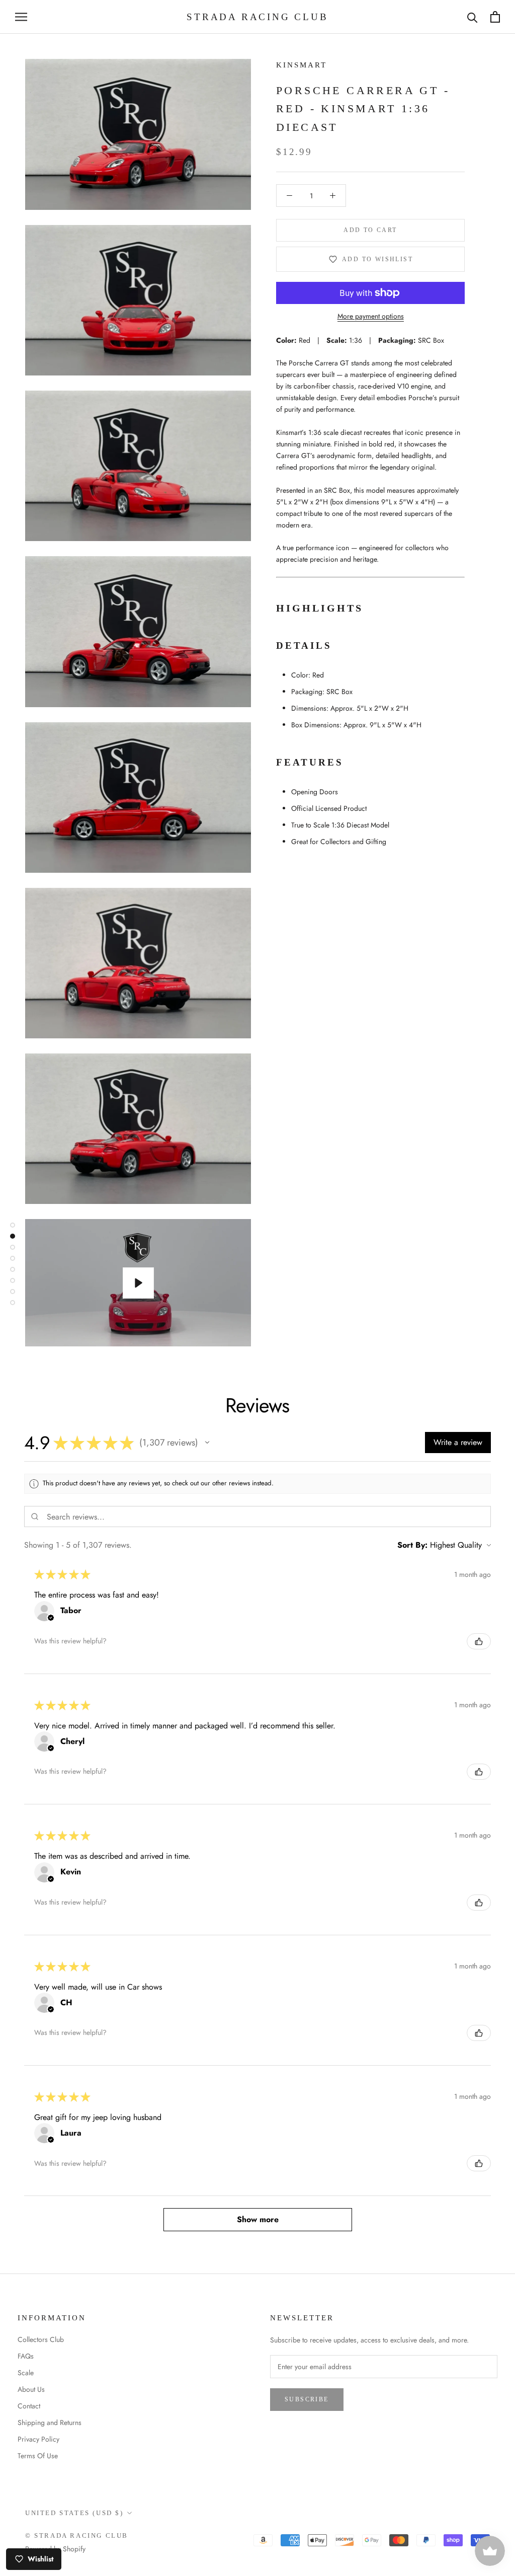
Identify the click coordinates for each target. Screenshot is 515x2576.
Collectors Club (41, 2339)
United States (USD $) (74, 2513)
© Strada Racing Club (77, 2535)
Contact (29, 2406)
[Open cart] (495, 17)
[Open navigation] (21, 17)
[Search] (473, 17)
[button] (207, 1443)
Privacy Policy (38, 2439)
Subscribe (307, 2399)
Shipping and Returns (50, 2422)
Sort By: (412, 1545)
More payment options (371, 316)
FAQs (26, 2356)
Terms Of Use (38, 2456)
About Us (31, 2389)
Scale (26, 2373)
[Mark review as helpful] (479, 1641)
